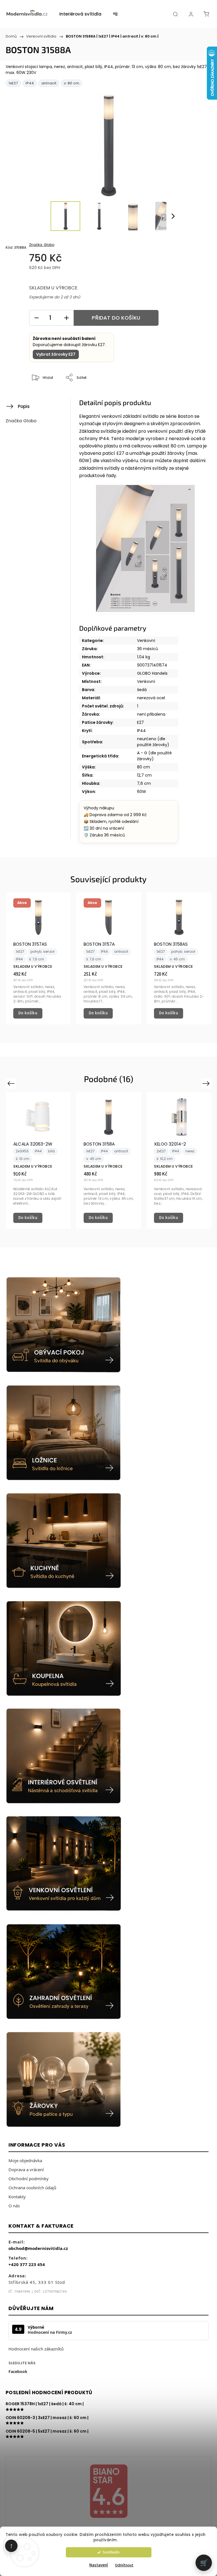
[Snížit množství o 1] (36, 318)
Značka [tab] (21, 421)
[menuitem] (80, 14)
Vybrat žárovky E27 (56, 354)
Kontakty (17, 2197)
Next (207, 1083)
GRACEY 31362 (169, 1144)
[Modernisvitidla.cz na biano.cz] (108, 2492)
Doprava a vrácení (26, 2169)
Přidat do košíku (116, 318)
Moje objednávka (25, 2160)
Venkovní (146, 641)
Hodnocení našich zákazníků (36, 2349)
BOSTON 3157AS (30, 944)
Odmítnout (124, 2565)
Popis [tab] (24, 406)
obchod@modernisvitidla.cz (38, 2248)
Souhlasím (111, 2552)
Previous (12, 1083)
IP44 (141, 731)
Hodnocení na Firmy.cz (50, 2332)
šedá (142, 690)
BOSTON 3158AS (171, 944)
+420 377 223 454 (27, 2264)
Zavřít (196, 396)
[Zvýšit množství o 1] (66, 318)
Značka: (42, 245)
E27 (140, 722)
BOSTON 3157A (99, 944)
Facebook (18, 2371)
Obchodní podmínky (29, 2179)
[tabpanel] (38, 958)
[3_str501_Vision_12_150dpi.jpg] (145, 550)
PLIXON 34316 (98, 1144)
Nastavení (99, 2565)
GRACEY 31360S (30, 1144)
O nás (14, 2206)
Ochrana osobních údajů (32, 2188)
